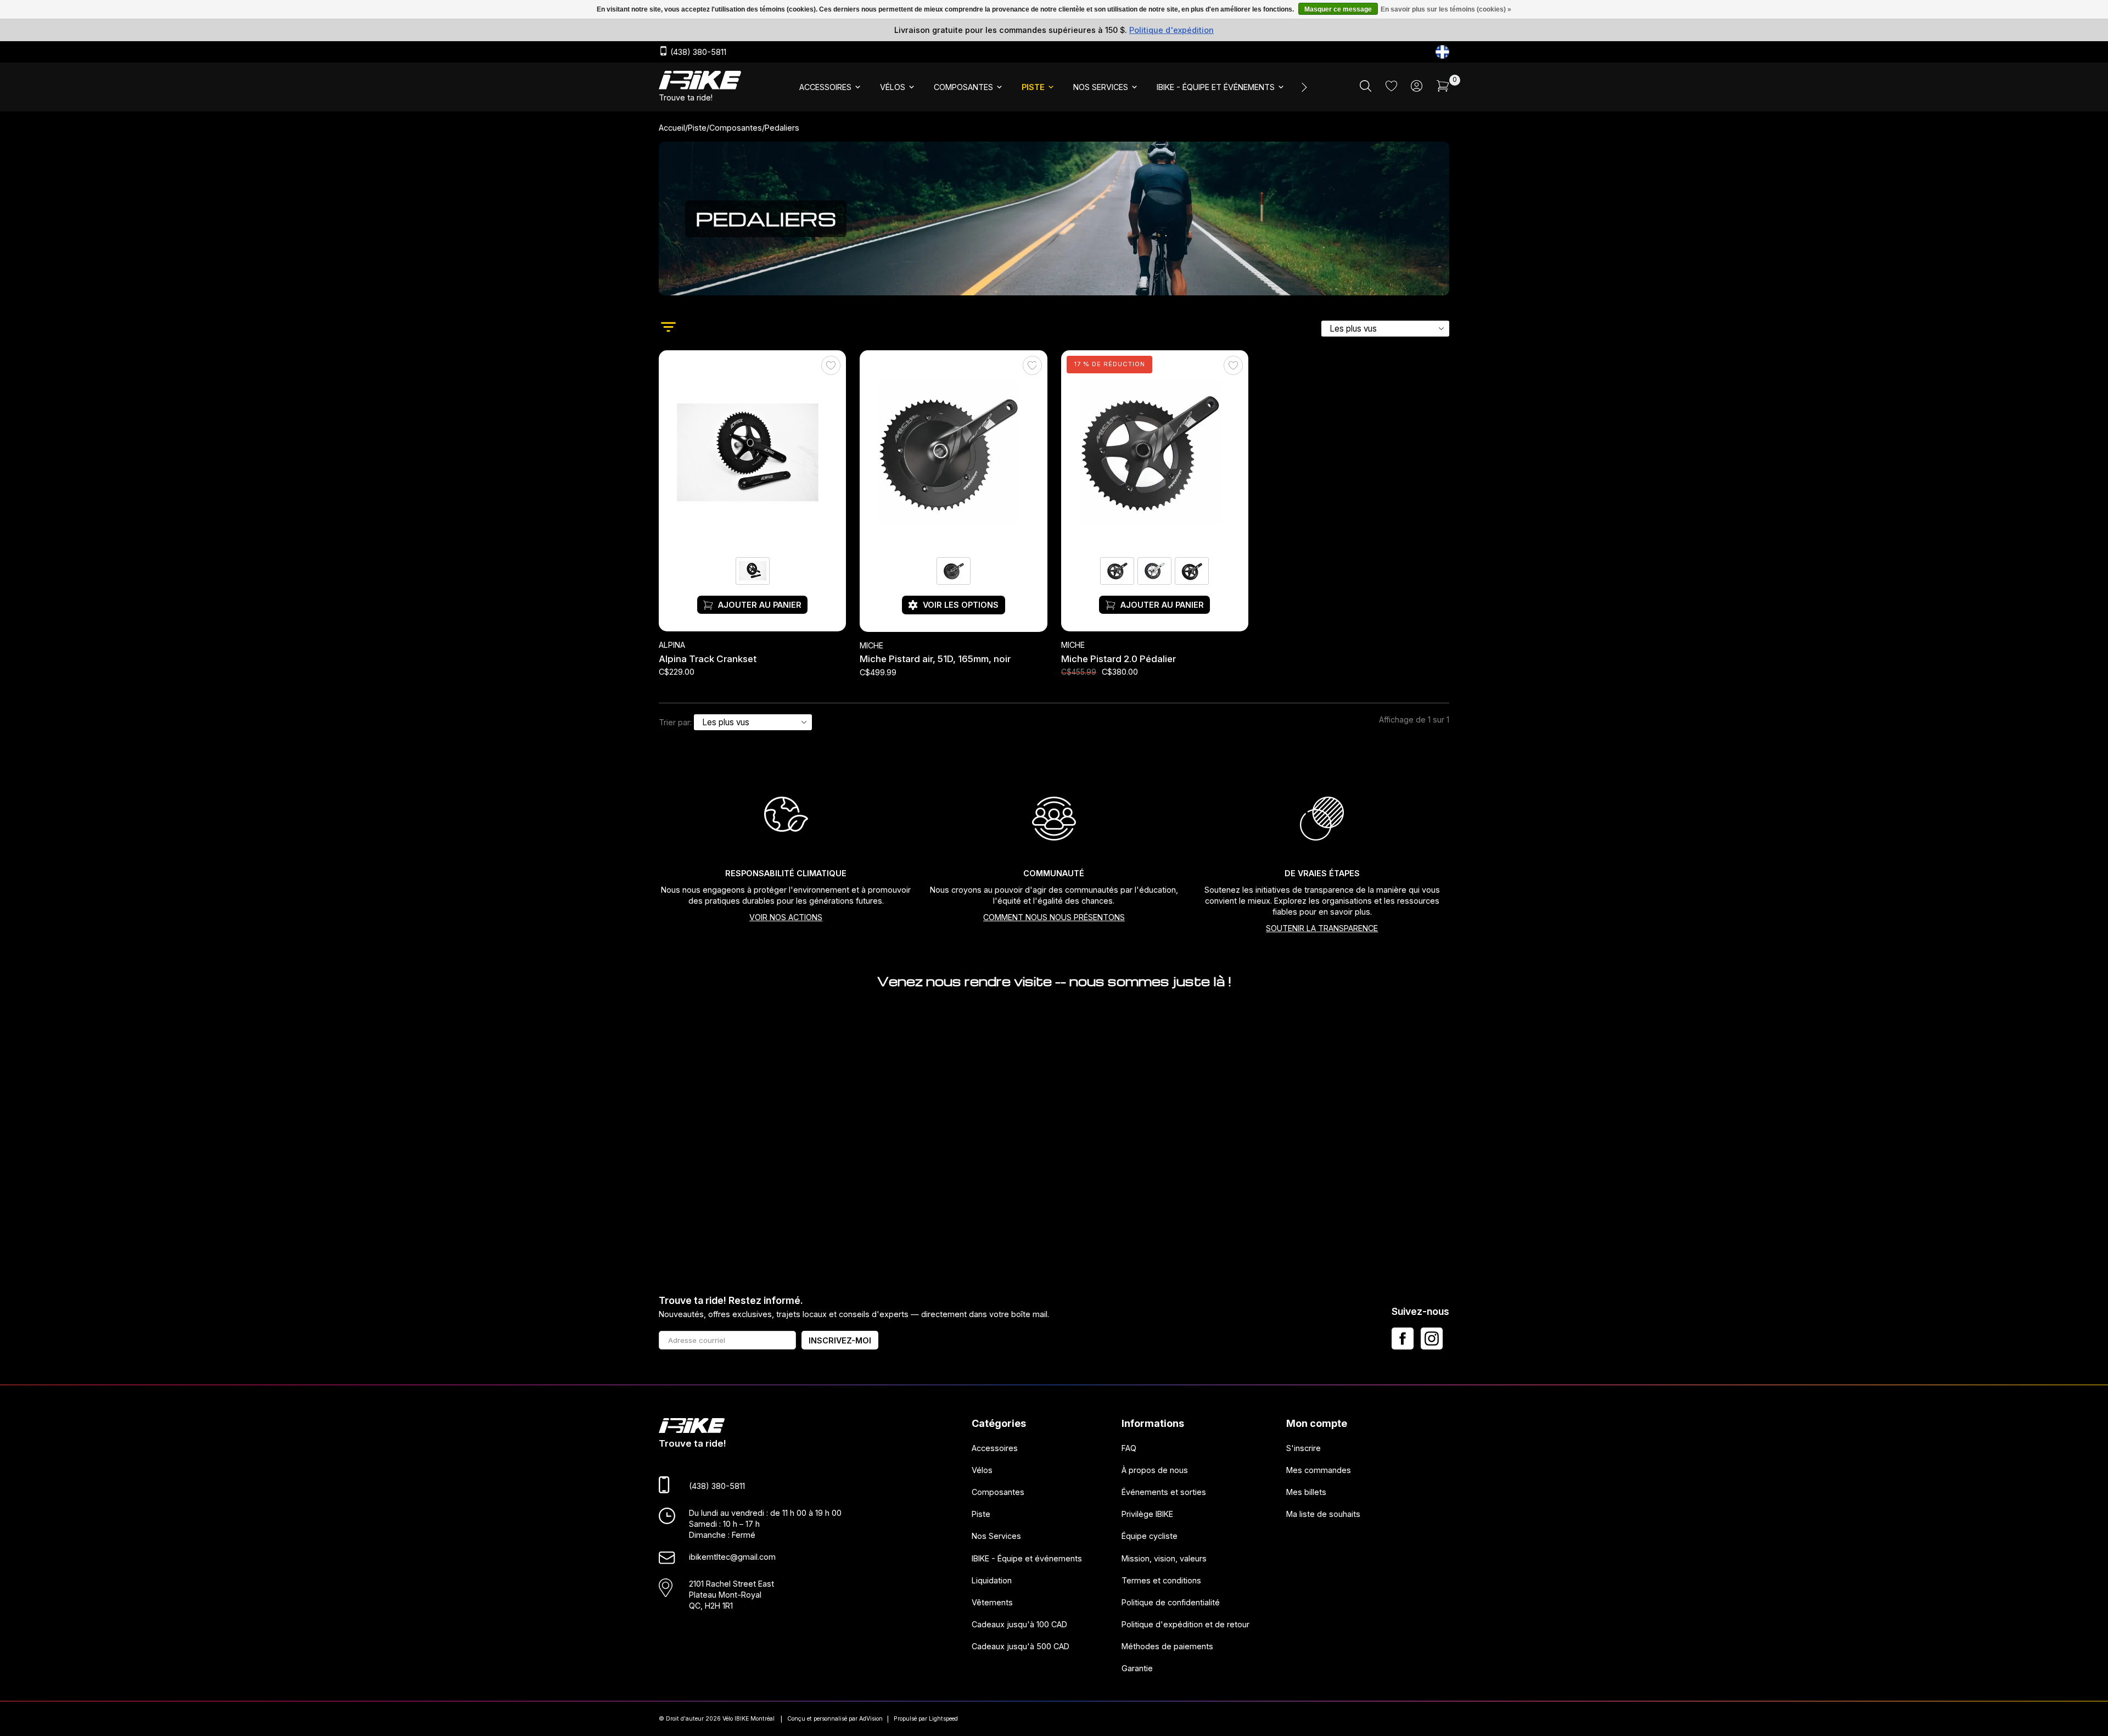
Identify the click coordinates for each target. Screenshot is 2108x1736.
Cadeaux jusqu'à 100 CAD (1019, 1624)
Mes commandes (1319, 1470)
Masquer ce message (1338, 9)
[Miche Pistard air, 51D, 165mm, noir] (953, 453)
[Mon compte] (1417, 89)
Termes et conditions (1161, 1580)
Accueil (672, 128)
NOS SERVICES (1101, 87)
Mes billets (1306, 1492)
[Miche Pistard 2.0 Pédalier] (1155, 453)
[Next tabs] (1303, 87)
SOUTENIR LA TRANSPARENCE (1322, 928)
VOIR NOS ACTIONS (786, 917)
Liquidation (992, 1580)
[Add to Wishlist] (831, 366)
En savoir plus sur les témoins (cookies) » (1446, 9)
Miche (871, 646)
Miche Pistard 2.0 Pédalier (1119, 659)
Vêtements (992, 1602)
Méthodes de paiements (1167, 1647)
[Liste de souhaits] (1391, 88)
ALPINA (672, 645)
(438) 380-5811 (697, 52)
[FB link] (1403, 1339)
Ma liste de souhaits (1323, 1514)
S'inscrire (1304, 1448)
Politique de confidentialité (1171, 1602)
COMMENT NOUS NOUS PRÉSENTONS (1054, 917)
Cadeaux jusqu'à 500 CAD (1021, 1647)
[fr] (1442, 52)
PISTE (1033, 87)
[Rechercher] (1366, 89)
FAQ (1129, 1448)
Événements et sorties (1164, 1492)
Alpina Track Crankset (708, 659)
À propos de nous (1155, 1470)
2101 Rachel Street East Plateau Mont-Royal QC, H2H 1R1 (731, 1595)
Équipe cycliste (1150, 1536)
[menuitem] (831, 87)
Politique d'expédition (1171, 30)
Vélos (982, 1470)
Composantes (736, 128)
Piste (697, 128)
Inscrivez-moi (840, 1340)
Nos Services (996, 1536)
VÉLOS (893, 87)
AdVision (871, 1719)
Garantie (1137, 1669)
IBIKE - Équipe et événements (1027, 1558)
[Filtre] (668, 328)
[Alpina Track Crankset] (752, 453)
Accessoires (995, 1448)
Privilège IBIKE (1147, 1514)
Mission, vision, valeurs (1164, 1558)
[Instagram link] (1432, 1339)
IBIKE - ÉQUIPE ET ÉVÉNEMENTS (1216, 87)
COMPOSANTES (963, 87)
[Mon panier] (1443, 89)
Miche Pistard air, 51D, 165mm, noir (935, 659)
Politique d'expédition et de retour (1185, 1624)
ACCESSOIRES (825, 87)
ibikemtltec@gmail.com (732, 1557)
